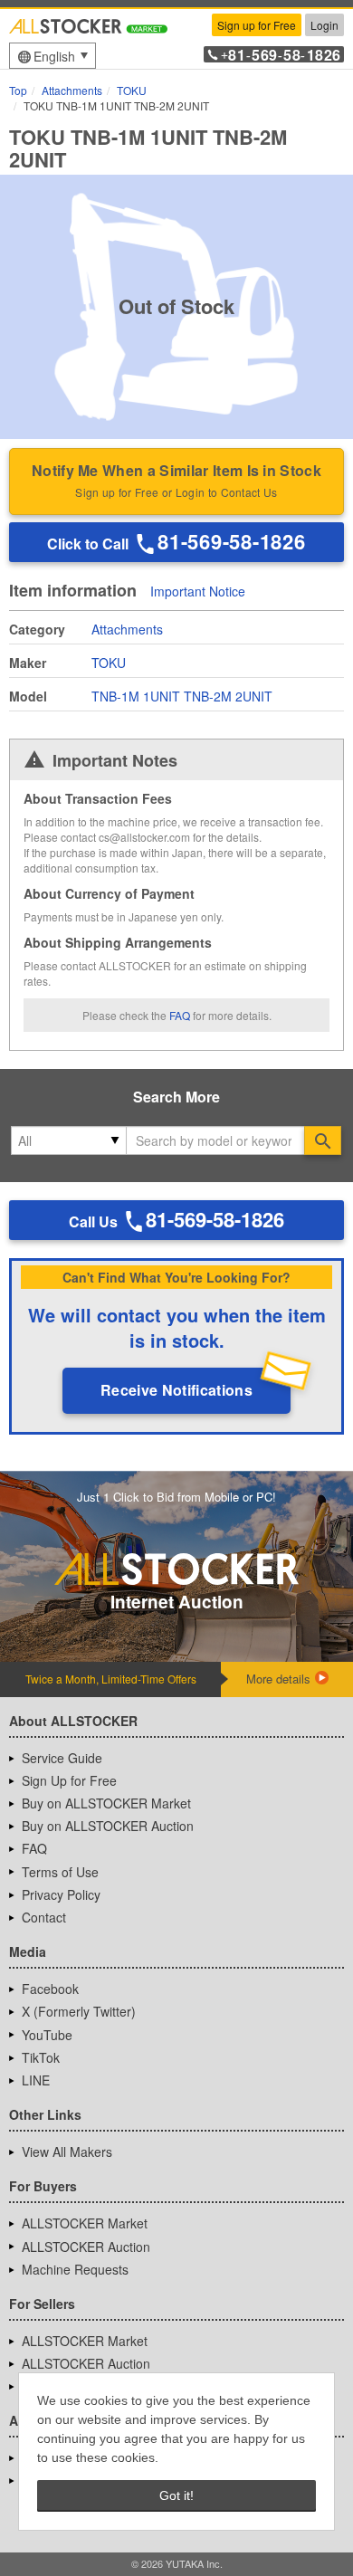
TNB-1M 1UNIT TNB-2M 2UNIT (182, 696)
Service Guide (62, 1758)
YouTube (47, 2035)
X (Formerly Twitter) (79, 2011)
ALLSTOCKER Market (85, 2223)
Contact (44, 1917)
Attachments (127, 629)
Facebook (50, 1989)
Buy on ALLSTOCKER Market (106, 1803)
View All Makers (67, 2151)
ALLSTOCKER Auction (86, 2247)
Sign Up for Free (69, 1780)
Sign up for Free (257, 25)
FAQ (180, 1015)
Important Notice (198, 592)
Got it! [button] (176, 2495)
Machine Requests (75, 2269)
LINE (36, 2080)
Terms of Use (60, 1872)
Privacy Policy (61, 1894)
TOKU (109, 663)
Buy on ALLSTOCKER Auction (108, 1826)
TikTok (41, 2057)
